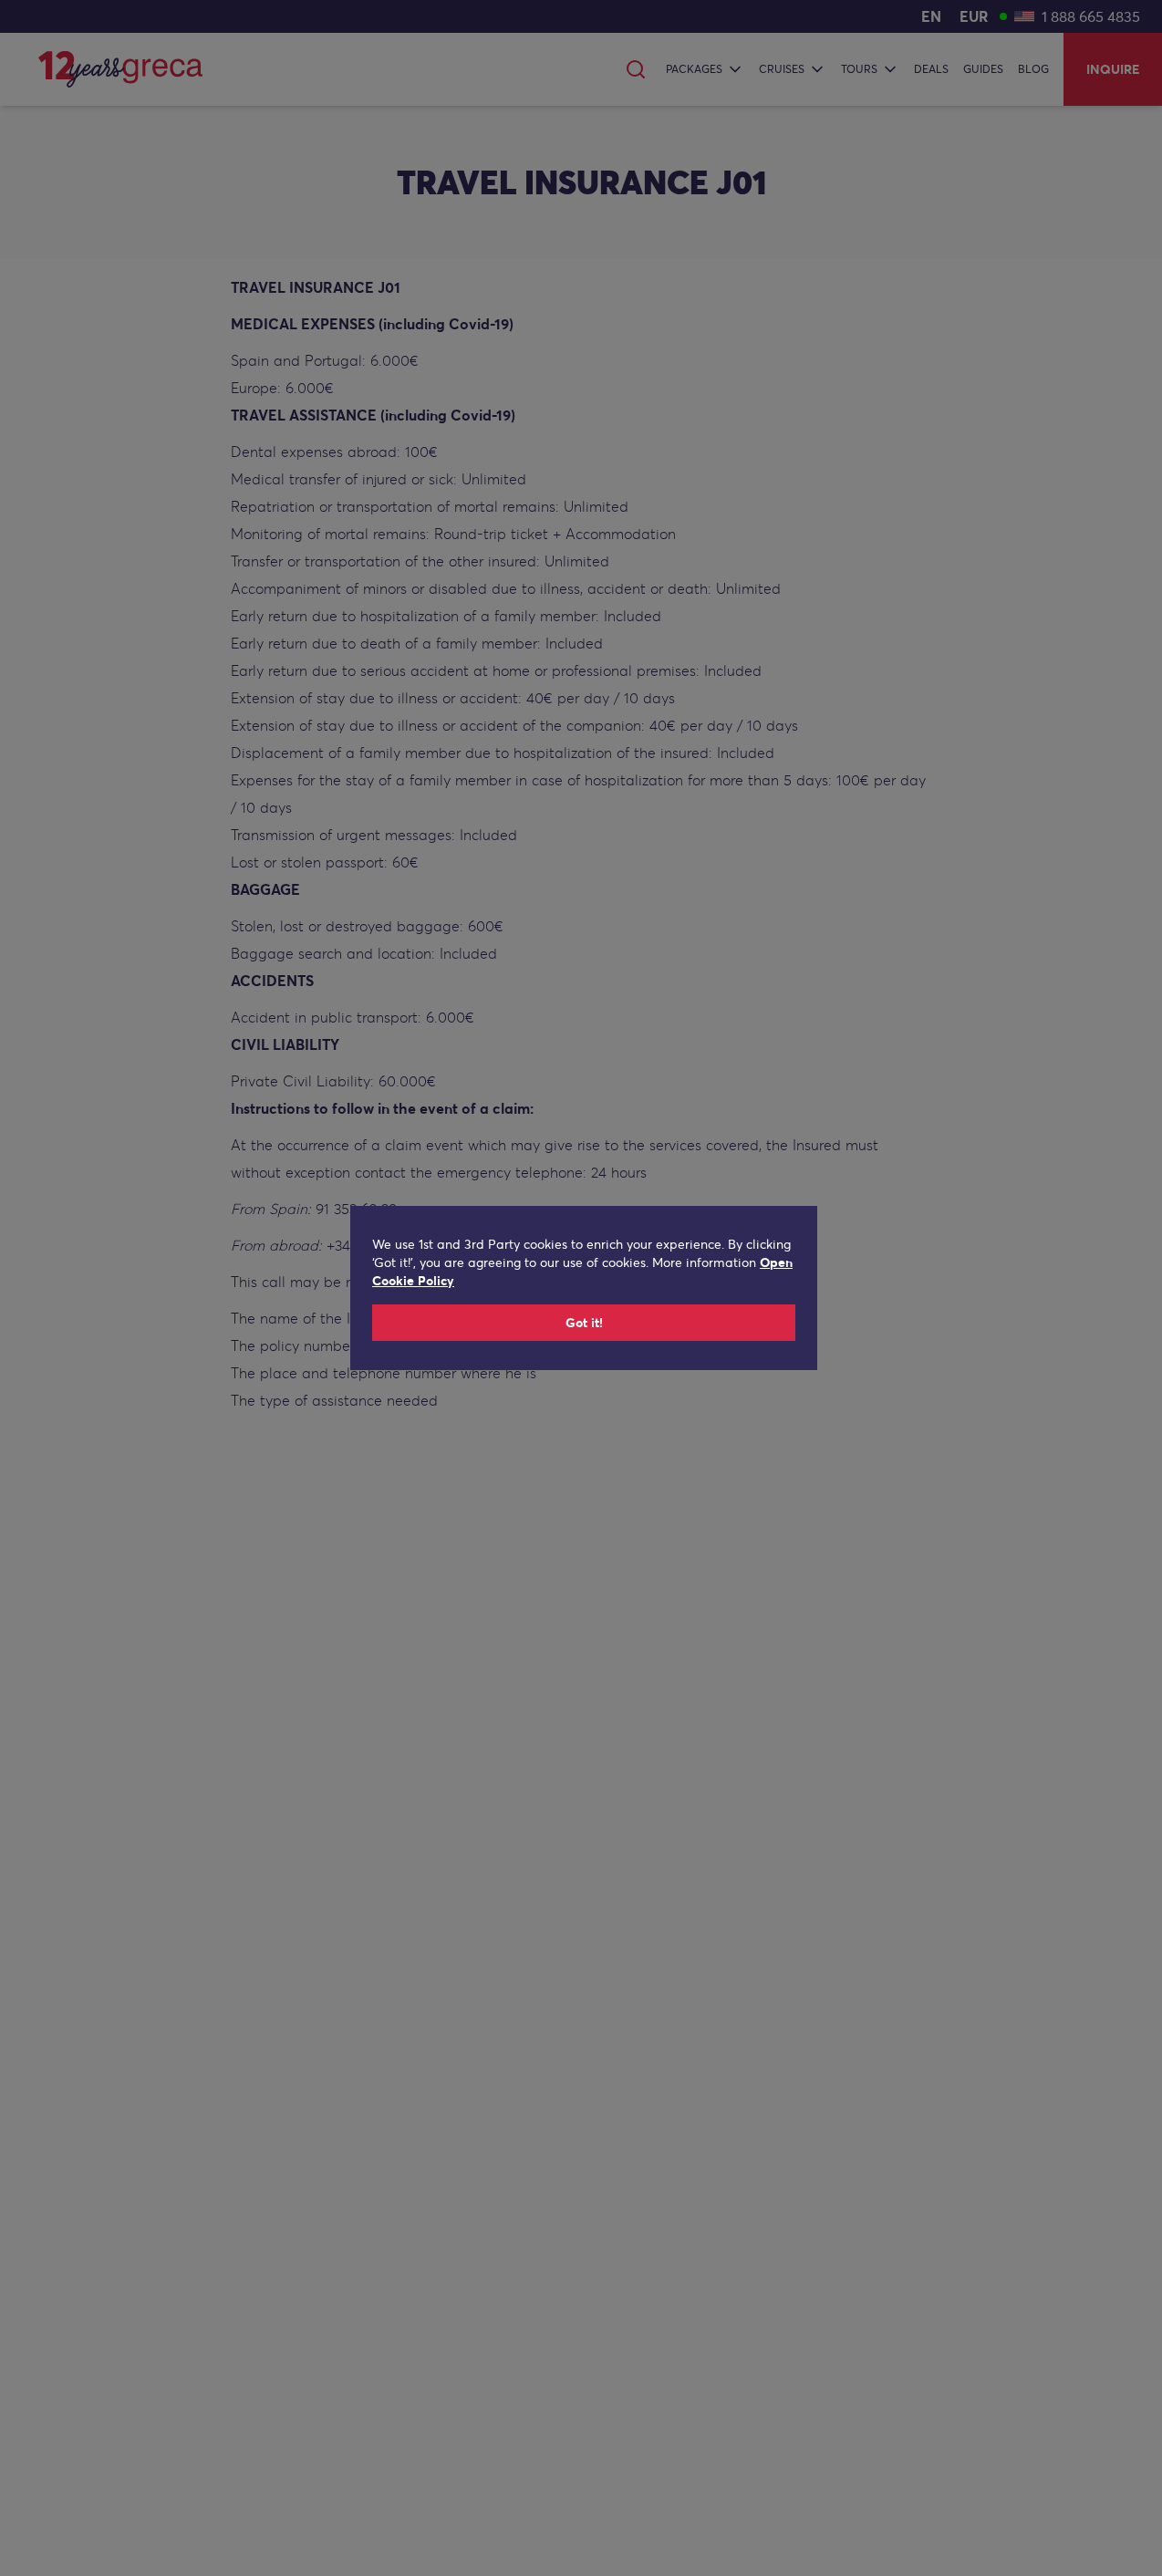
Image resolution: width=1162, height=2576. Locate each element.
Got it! (584, 1323)
